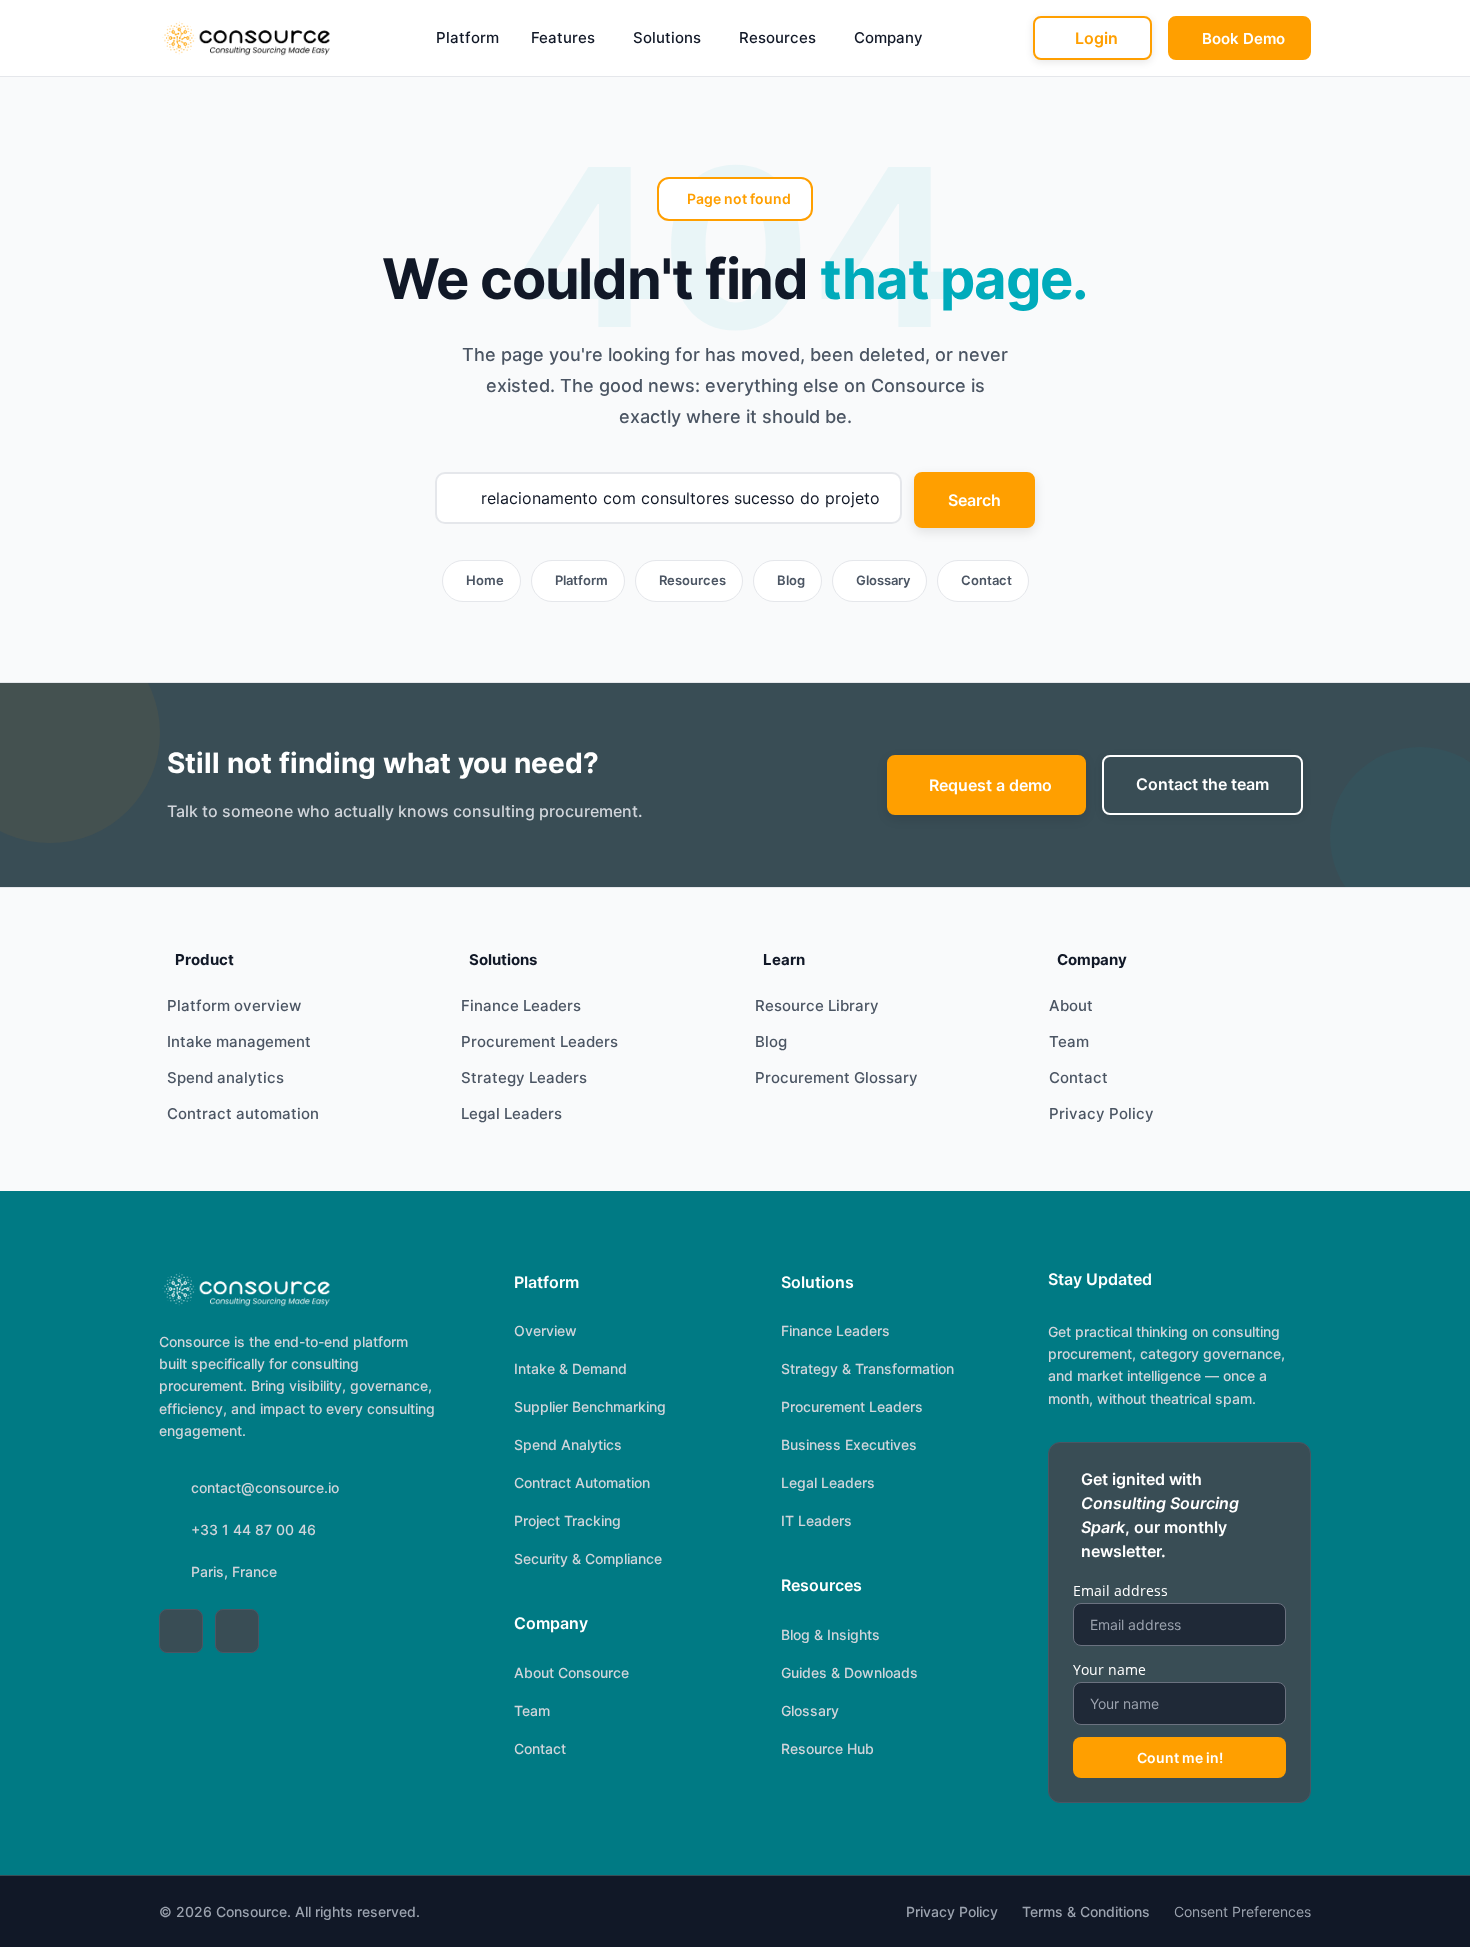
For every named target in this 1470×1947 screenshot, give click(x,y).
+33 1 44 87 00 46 (253, 1529)
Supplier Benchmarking (590, 1406)
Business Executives (849, 1444)
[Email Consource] (237, 1631)
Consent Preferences (1242, 1911)
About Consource (571, 1672)
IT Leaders (816, 1520)
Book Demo (1243, 38)
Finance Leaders (521, 1005)
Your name (1109, 1669)
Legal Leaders (511, 1113)
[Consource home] (245, 38)
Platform (467, 37)
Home (485, 580)
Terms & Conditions (1086, 1911)
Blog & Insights (830, 1634)
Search (974, 500)
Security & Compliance (588, 1558)
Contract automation (243, 1113)
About (1071, 1005)
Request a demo (990, 785)
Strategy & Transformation (867, 1368)
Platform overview (234, 1005)
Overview (545, 1330)
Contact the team (1202, 784)
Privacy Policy (1101, 1113)
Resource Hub (827, 1748)
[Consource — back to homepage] (245, 1289)
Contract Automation (582, 1482)
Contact (986, 580)
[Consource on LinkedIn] (181, 1631)
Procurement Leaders (539, 1041)
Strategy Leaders (524, 1077)
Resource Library (817, 1005)
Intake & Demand (570, 1368)
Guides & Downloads (849, 1672)
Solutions (667, 37)
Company (888, 37)
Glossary (883, 580)
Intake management (239, 1041)
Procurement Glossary (836, 1077)
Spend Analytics (568, 1444)
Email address (1120, 1590)
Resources (777, 37)
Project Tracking (567, 1520)
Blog (791, 580)
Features (563, 37)
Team (1069, 1041)
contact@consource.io (265, 1487)
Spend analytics (225, 1077)
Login (1096, 38)
